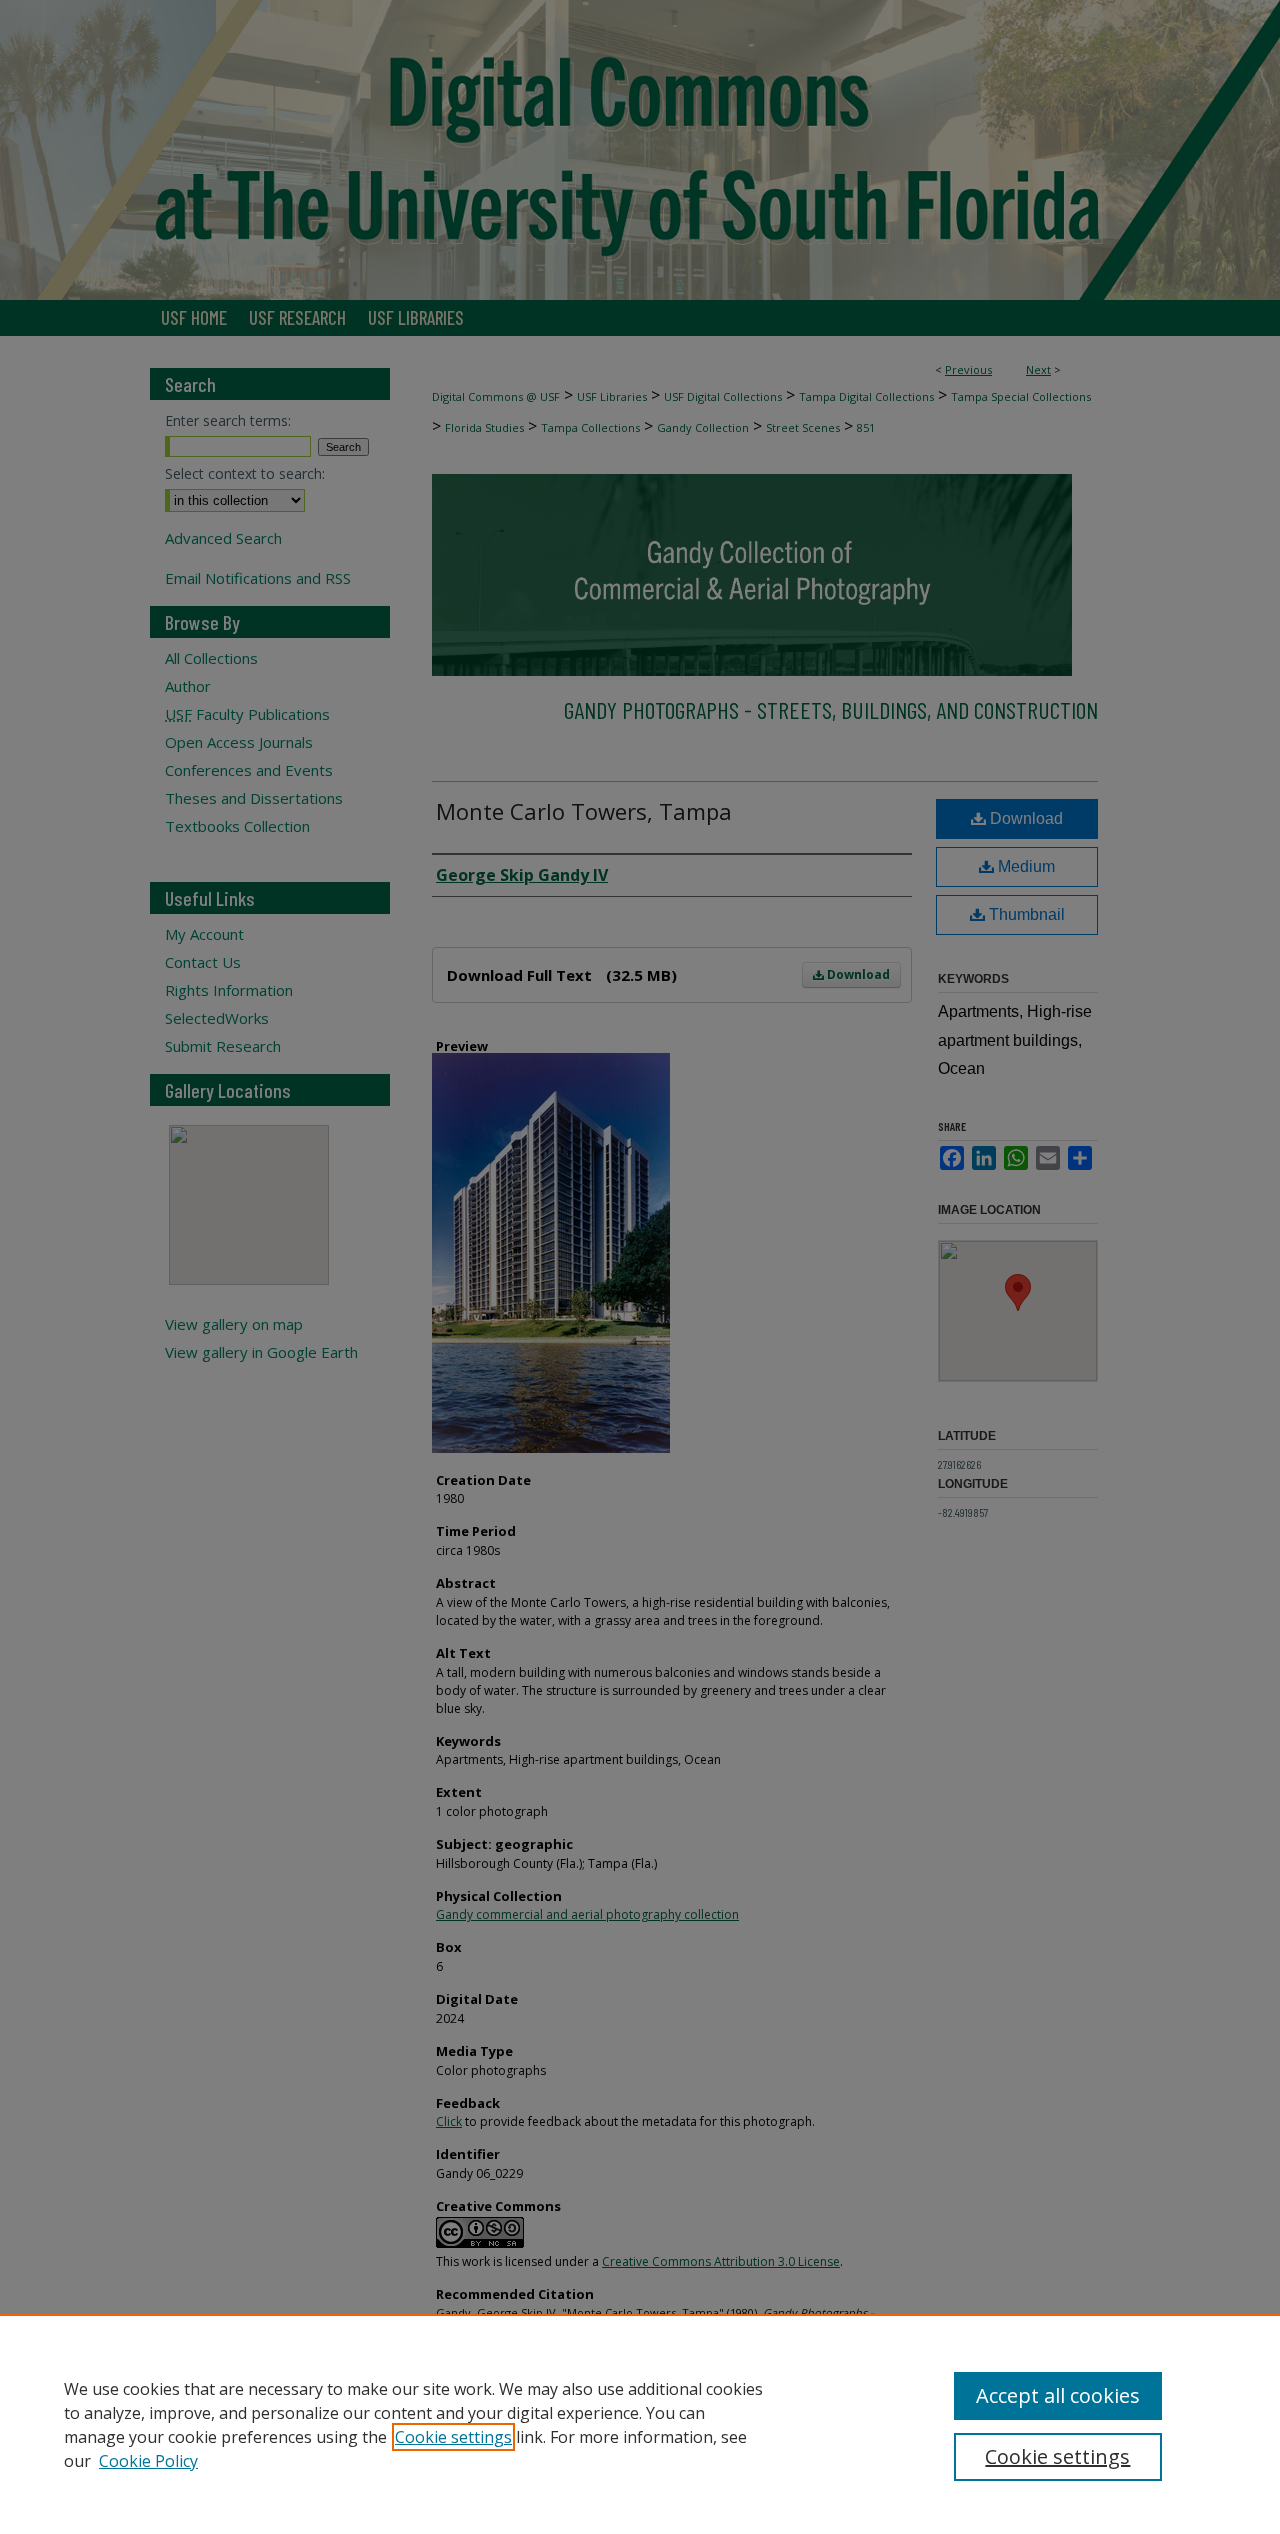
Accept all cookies (1058, 2395)
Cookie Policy (148, 2461)
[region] (640, 2424)
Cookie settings (453, 2437)
